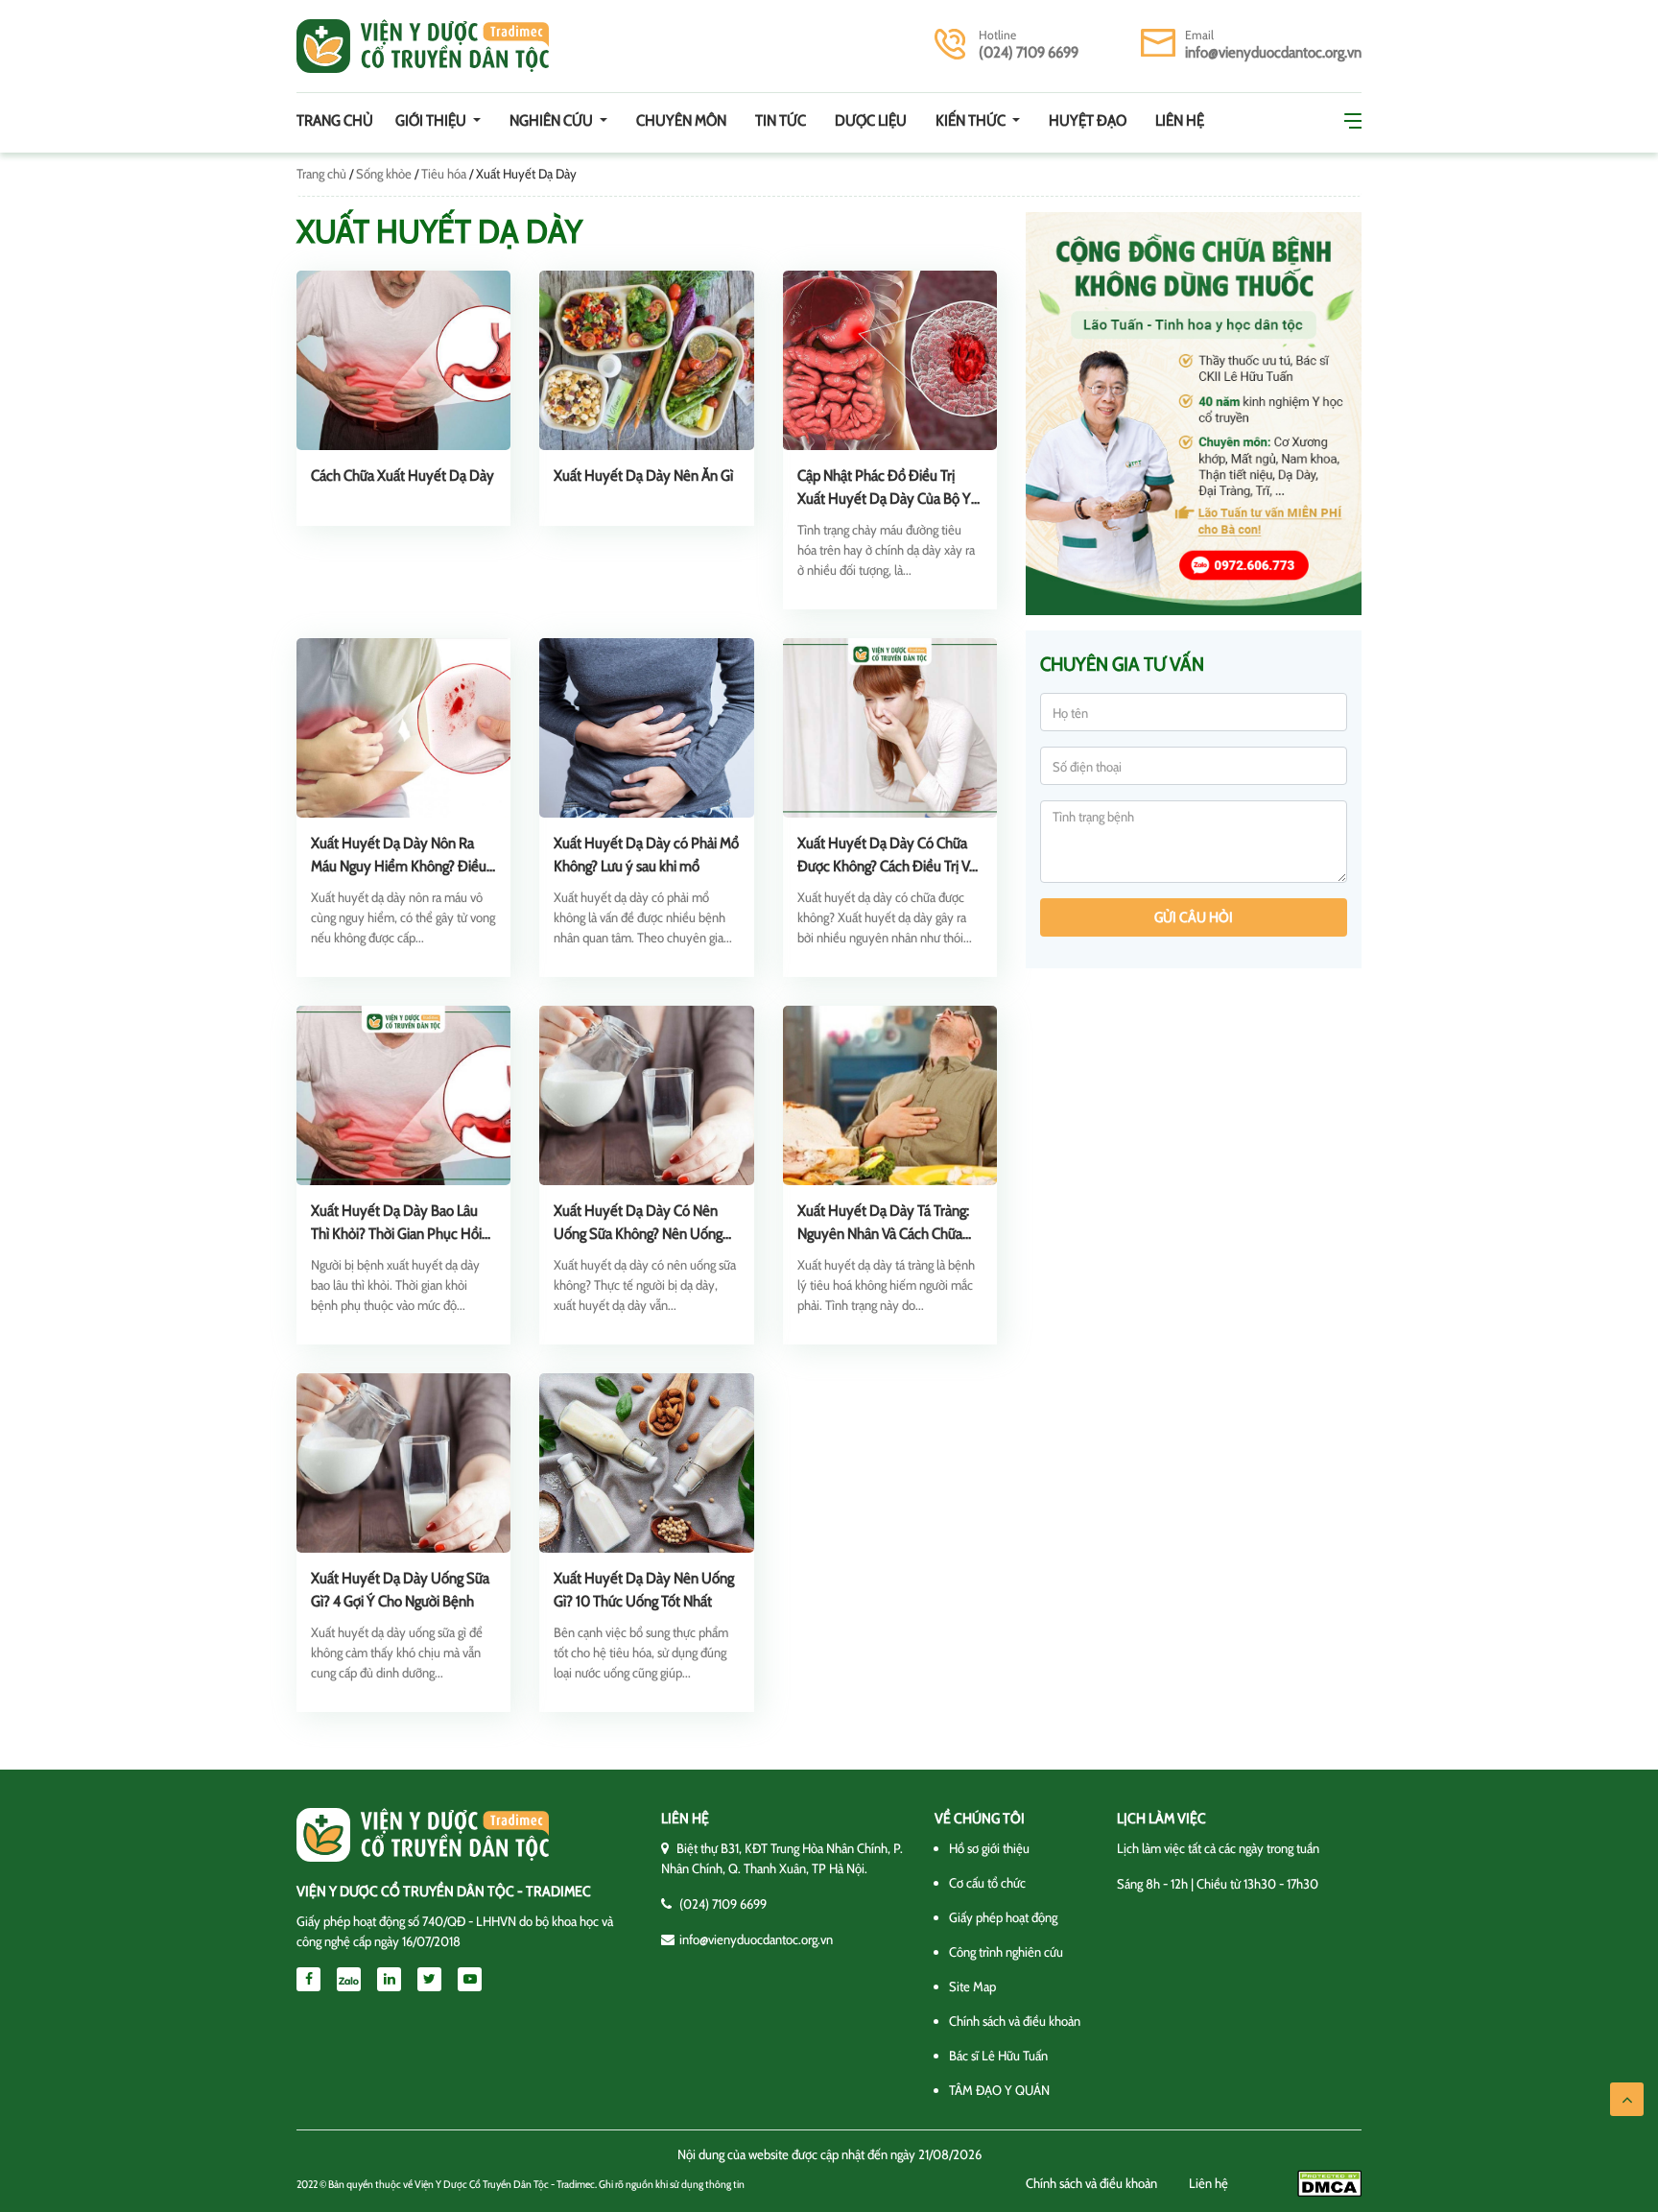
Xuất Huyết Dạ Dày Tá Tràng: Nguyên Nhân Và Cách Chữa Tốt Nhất (883, 1234)
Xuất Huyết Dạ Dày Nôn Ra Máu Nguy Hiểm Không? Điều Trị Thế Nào (399, 866)
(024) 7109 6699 (1029, 52)
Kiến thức (972, 120)
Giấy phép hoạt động (1003, 1917)
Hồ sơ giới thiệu (989, 1848)
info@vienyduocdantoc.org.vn (1273, 52)
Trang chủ (335, 120)
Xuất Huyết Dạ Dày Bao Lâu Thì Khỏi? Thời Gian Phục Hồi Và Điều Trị (396, 1234)
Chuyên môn (681, 120)
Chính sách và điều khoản (1015, 2021)
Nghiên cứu (553, 120)
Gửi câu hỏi (1194, 917)
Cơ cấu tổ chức (987, 1883)
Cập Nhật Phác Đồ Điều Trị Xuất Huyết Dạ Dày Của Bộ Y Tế (884, 499)
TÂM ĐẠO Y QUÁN (999, 2090)
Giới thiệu (432, 120)
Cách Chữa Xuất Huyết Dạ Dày (403, 476)
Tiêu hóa (444, 174)
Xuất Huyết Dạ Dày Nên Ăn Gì (643, 476)
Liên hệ (1180, 120)
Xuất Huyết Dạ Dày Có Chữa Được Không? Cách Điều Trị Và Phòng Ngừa (887, 866)
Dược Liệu (871, 120)
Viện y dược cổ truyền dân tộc (423, 46)
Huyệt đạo (1088, 120)
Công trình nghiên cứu (1006, 1952)
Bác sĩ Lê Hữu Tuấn (998, 2056)
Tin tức (781, 120)
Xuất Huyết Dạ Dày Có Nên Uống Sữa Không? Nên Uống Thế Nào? (638, 1234)
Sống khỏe (384, 174)
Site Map (972, 1986)
